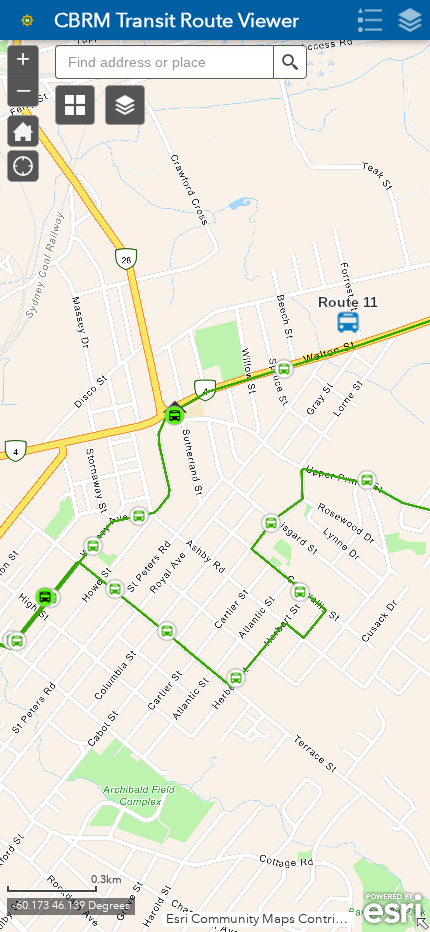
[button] (75, 105)
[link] (21, 20)
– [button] (23, 89)
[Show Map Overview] (422, 924)
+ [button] (23, 59)
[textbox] (164, 62)
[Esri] (392, 909)
